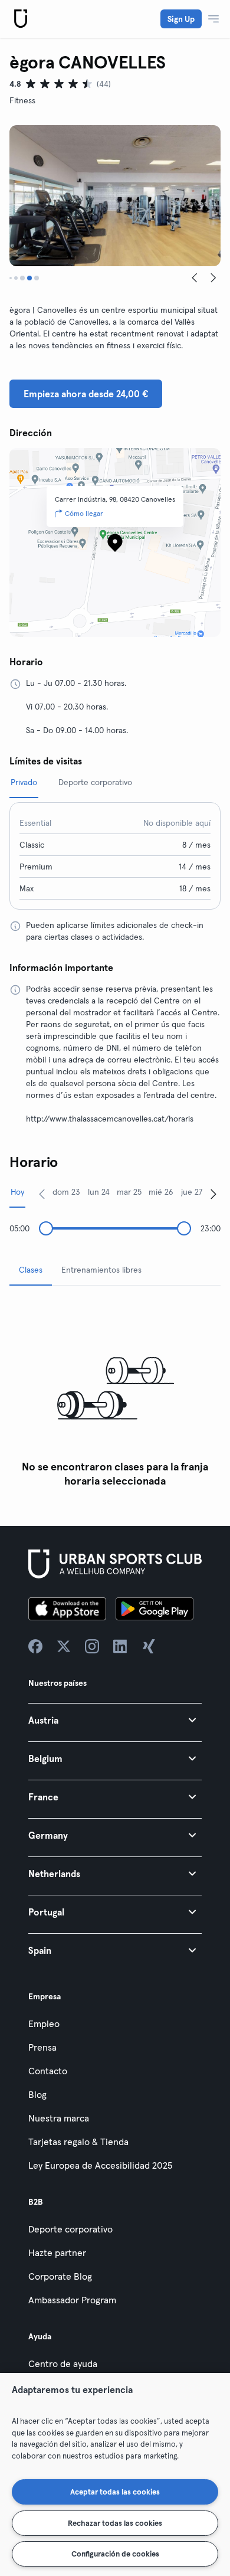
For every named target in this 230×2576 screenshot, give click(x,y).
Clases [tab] (31, 1270)
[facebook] (35, 1646)
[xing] (149, 1646)
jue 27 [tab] (192, 1192)
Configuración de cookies (115, 2554)
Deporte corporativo (70, 2229)
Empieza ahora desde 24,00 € (86, 394)
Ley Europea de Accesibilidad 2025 (100, 2165)
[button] (115, 1720)
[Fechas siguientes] (213, 1194)
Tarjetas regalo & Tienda (78, 2142)
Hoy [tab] (17, 1192)
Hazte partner (57, 2253)
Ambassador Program (72, 2300)
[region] (115, 2474)
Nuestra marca (59, 2118)
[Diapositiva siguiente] (213, 278)
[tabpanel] (115, 1394)
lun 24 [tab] (99, 1192)
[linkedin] (120, 1646)
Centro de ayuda (63, 2363)
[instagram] (92, 1646)
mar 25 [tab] (129, 1192)
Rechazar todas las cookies (115, 2523)
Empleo (44, 2023)
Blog (37, 2094)
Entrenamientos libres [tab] (101, 1270)
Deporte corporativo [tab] (95, 782)
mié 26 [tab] (161, 1192)
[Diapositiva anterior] (195, 278)
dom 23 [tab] (66, 1192)
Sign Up (181, 19)
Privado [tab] (24, 782)
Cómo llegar (84, 513)
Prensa (42, 2047)
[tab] (11, 278)
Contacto (48, 2071)
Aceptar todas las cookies (115, 2492)
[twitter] (64, 1646)
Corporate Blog (60, 2276)
